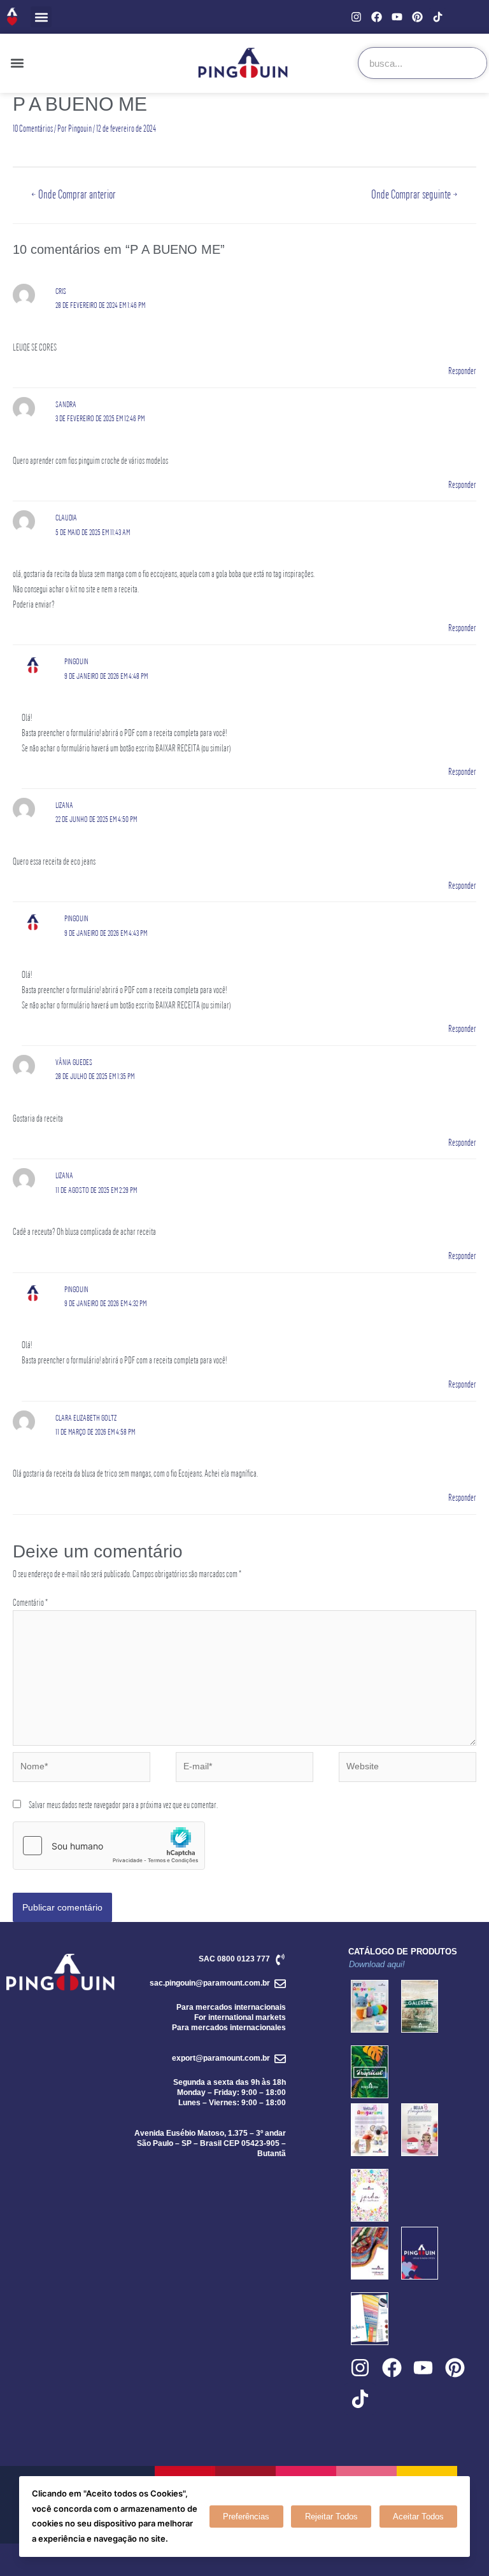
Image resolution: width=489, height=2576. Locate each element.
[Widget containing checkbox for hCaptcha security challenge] (109, 1846)
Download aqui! (377, 1964)
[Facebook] (377, 17)
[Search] (471, 63)
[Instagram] (356, 17)
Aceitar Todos (418, 2517)
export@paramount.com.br (221, 2058)
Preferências (246, 2517)
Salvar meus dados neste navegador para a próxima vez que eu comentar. (123, 1805)
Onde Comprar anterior (74, 194)
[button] (41, 17)
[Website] (407, 1769)
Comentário (30, 1602)
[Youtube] (397, 17)
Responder (462, 371)
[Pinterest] (417, 17)
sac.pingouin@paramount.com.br (210, 1983)
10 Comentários (33, 128)
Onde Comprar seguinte (415, 194)
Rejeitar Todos (331, 2517)
